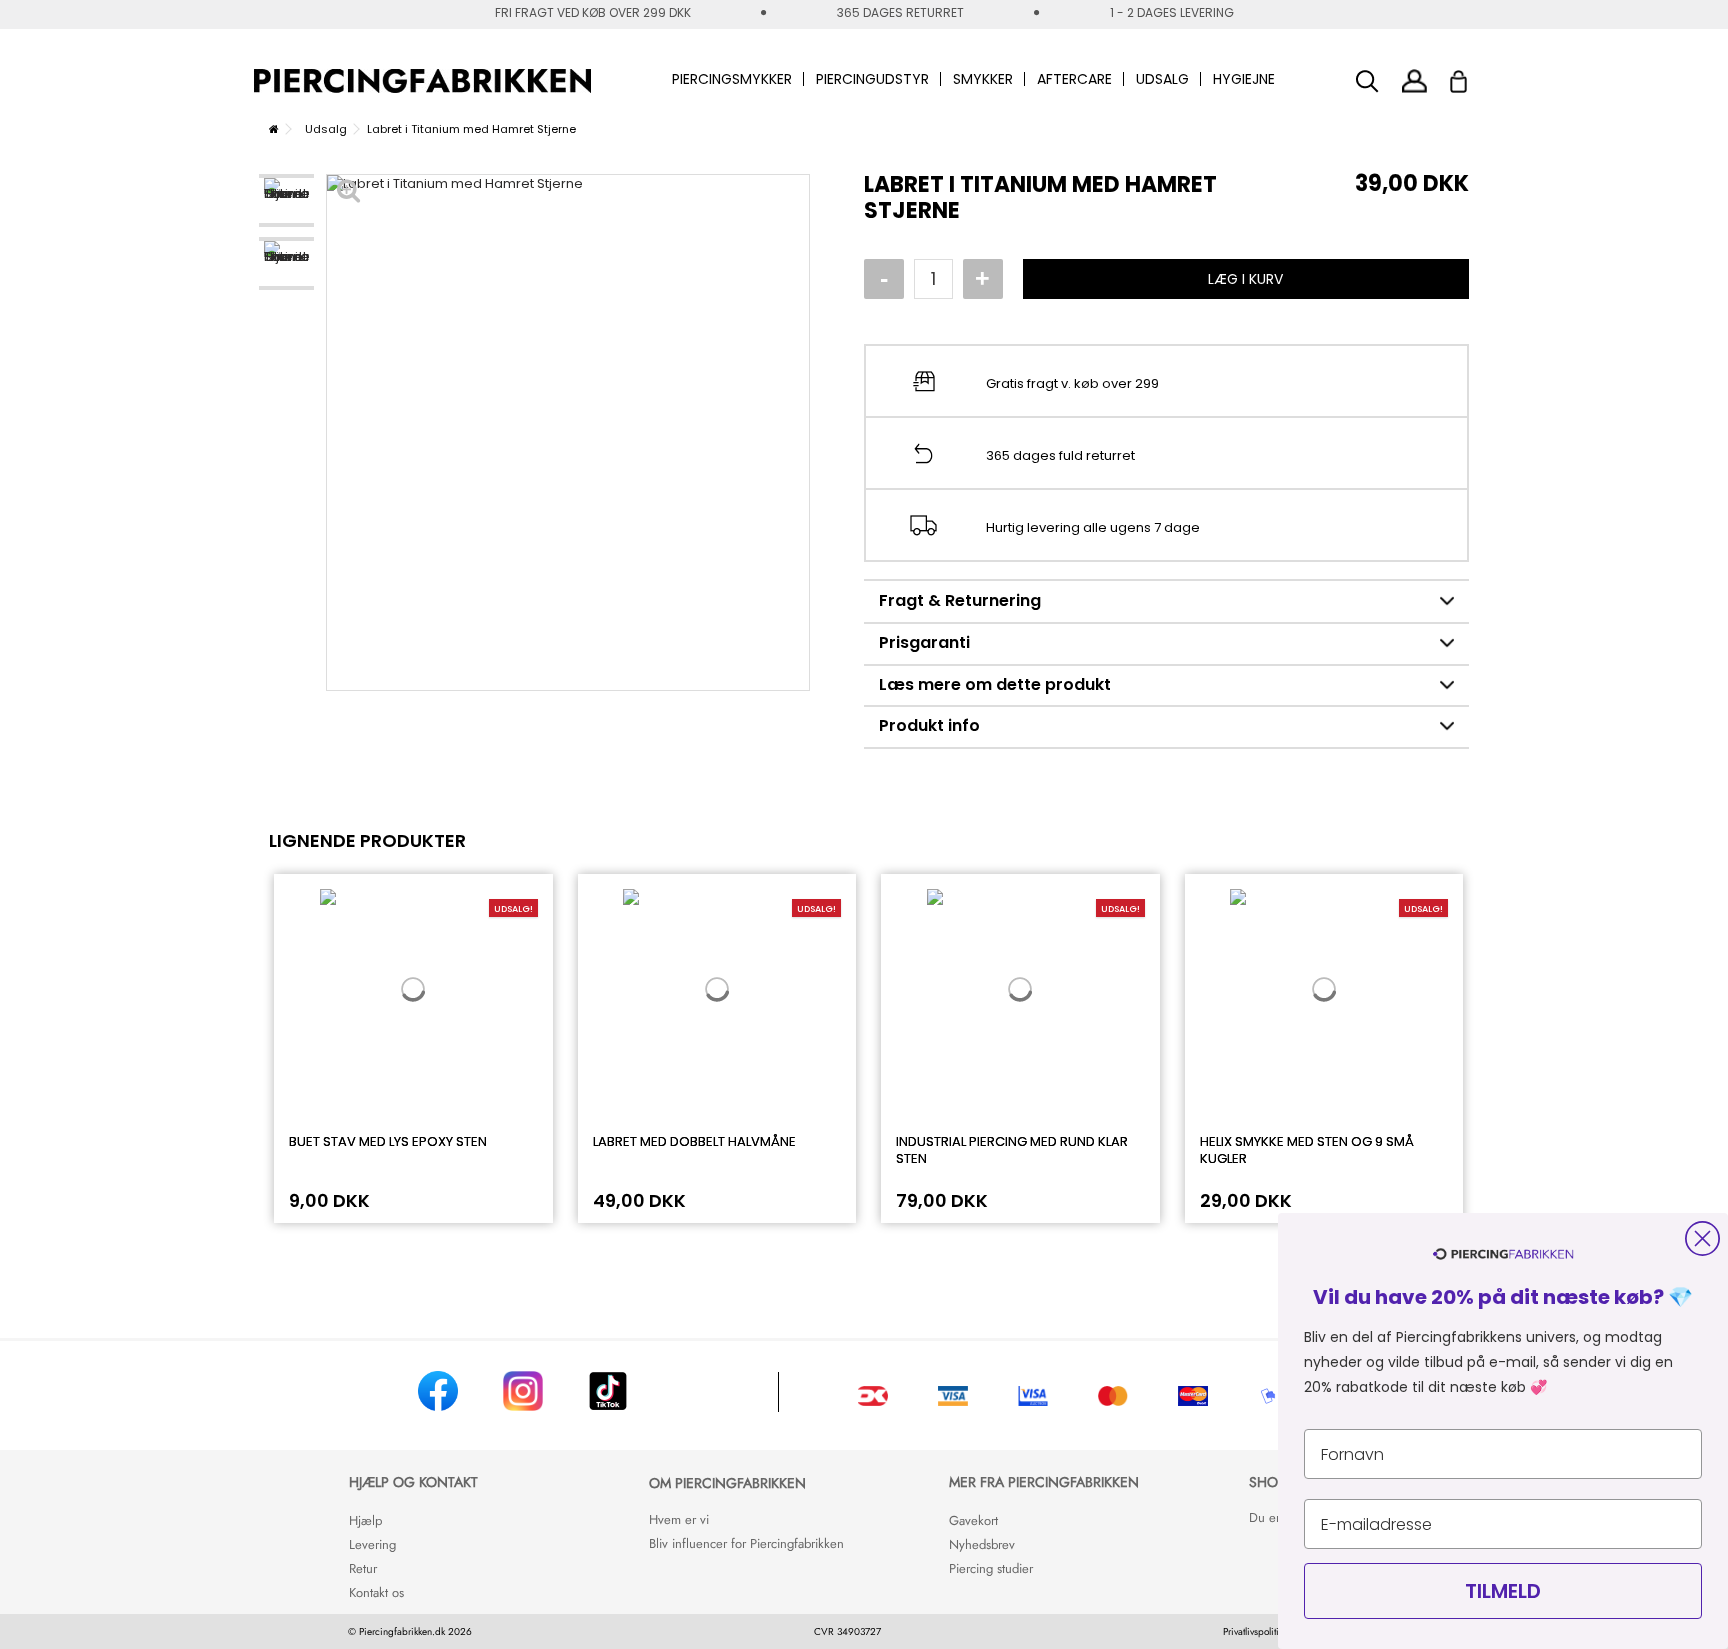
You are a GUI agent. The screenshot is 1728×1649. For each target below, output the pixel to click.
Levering (372, 1544)
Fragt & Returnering (960, 600)
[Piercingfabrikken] (422, 81)
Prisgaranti (924, 642)
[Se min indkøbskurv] (1471, 76)
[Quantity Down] (884, 279)
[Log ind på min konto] (1414, 80)
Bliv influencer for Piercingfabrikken (746, 1543)
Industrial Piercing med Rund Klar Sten (1012, 1150)
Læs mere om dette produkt (995, 684)
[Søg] (1367, 81)
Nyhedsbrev (982, 1544)
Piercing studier (991, 1568)
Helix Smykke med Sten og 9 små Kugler (1307, 1150)
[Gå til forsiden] (274, 129)
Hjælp (365, 1520)
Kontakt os (376, 1592)
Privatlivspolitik (1253, 1631)
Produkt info (929, 725)
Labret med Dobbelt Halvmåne (694, 1141)
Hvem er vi (679, 1519)
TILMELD (1503, 1591)
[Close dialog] (1702, 1238)
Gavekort (973, 1520)
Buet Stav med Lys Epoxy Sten (388, 1141)
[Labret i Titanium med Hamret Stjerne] (286, 200)
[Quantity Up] (983, 279)
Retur (363, 1568)
